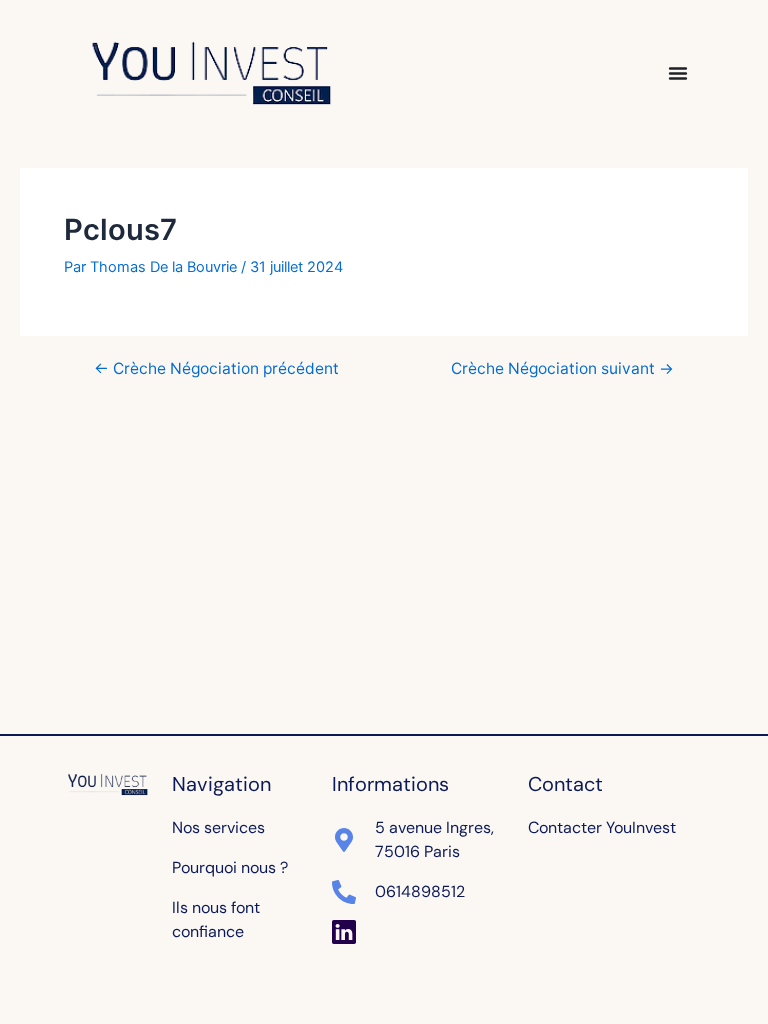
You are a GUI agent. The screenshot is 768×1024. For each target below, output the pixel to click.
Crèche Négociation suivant (562, 369)
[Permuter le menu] (678, 73)
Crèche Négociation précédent (216, 369)
